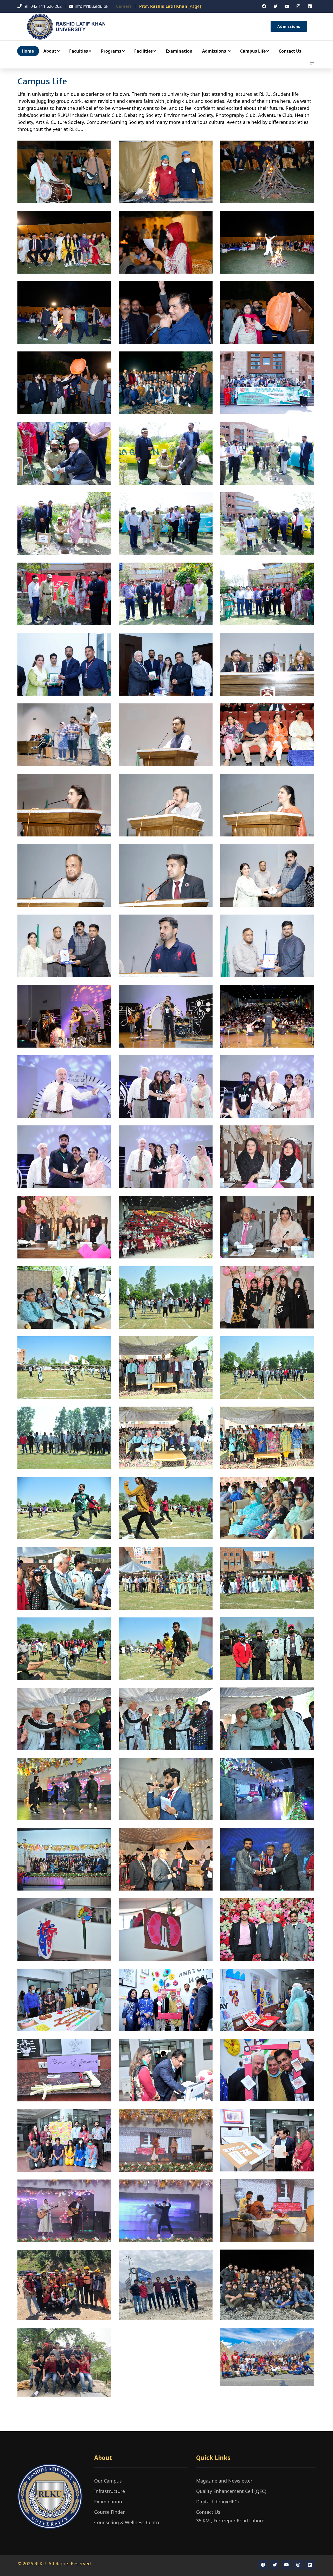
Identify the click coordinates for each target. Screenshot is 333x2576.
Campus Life (253, 51)
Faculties (79, 51)
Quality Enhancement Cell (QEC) (231, 2491)
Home (28, 51)
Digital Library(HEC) (217, 2502)
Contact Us (290, 51)
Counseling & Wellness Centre (127, 2522)
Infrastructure (110, 2491)
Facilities (143, 51)
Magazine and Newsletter (224, 2481)
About (50, 51)
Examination (179, 51)
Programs (111, 51)
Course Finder (109, 2512)
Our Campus (108, 2481)
